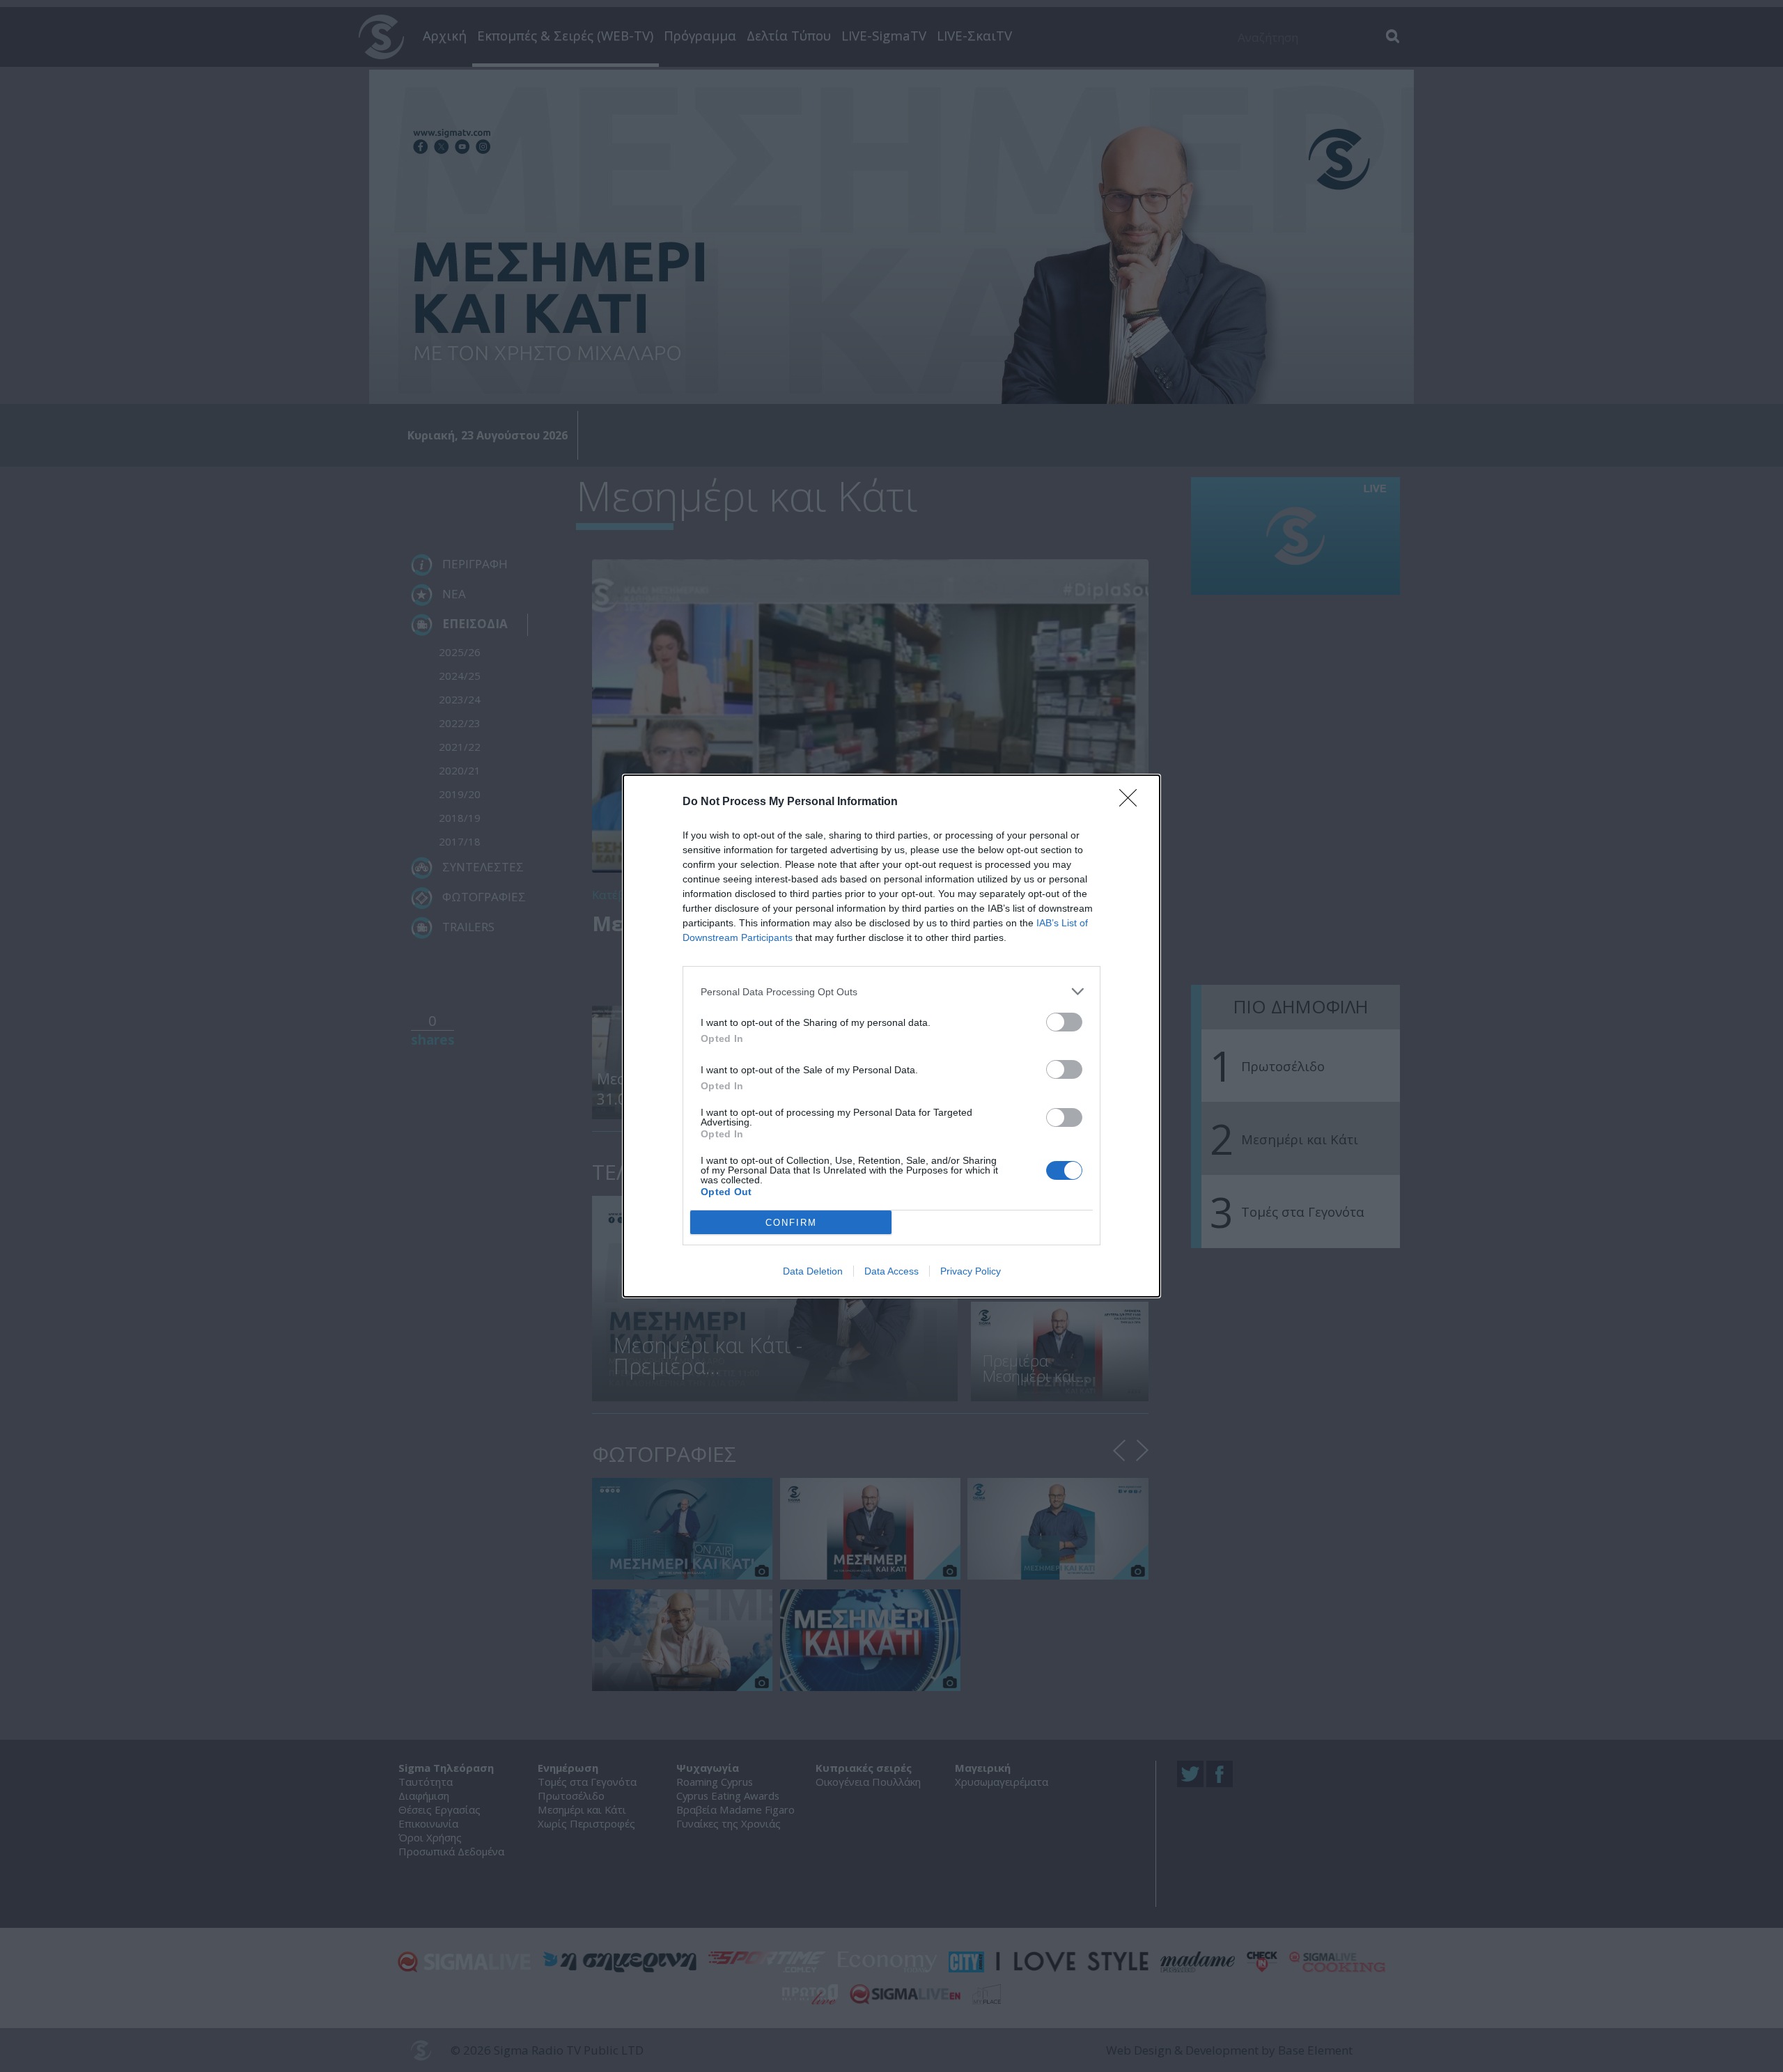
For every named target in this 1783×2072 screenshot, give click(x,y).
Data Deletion (813, 1271)
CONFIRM (791, 1223)
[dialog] (891, 1036)
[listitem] (891, 991)
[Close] (1132, 802)
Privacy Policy (971, 1271)
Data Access (891, 1271)
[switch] (1064, 1022)
